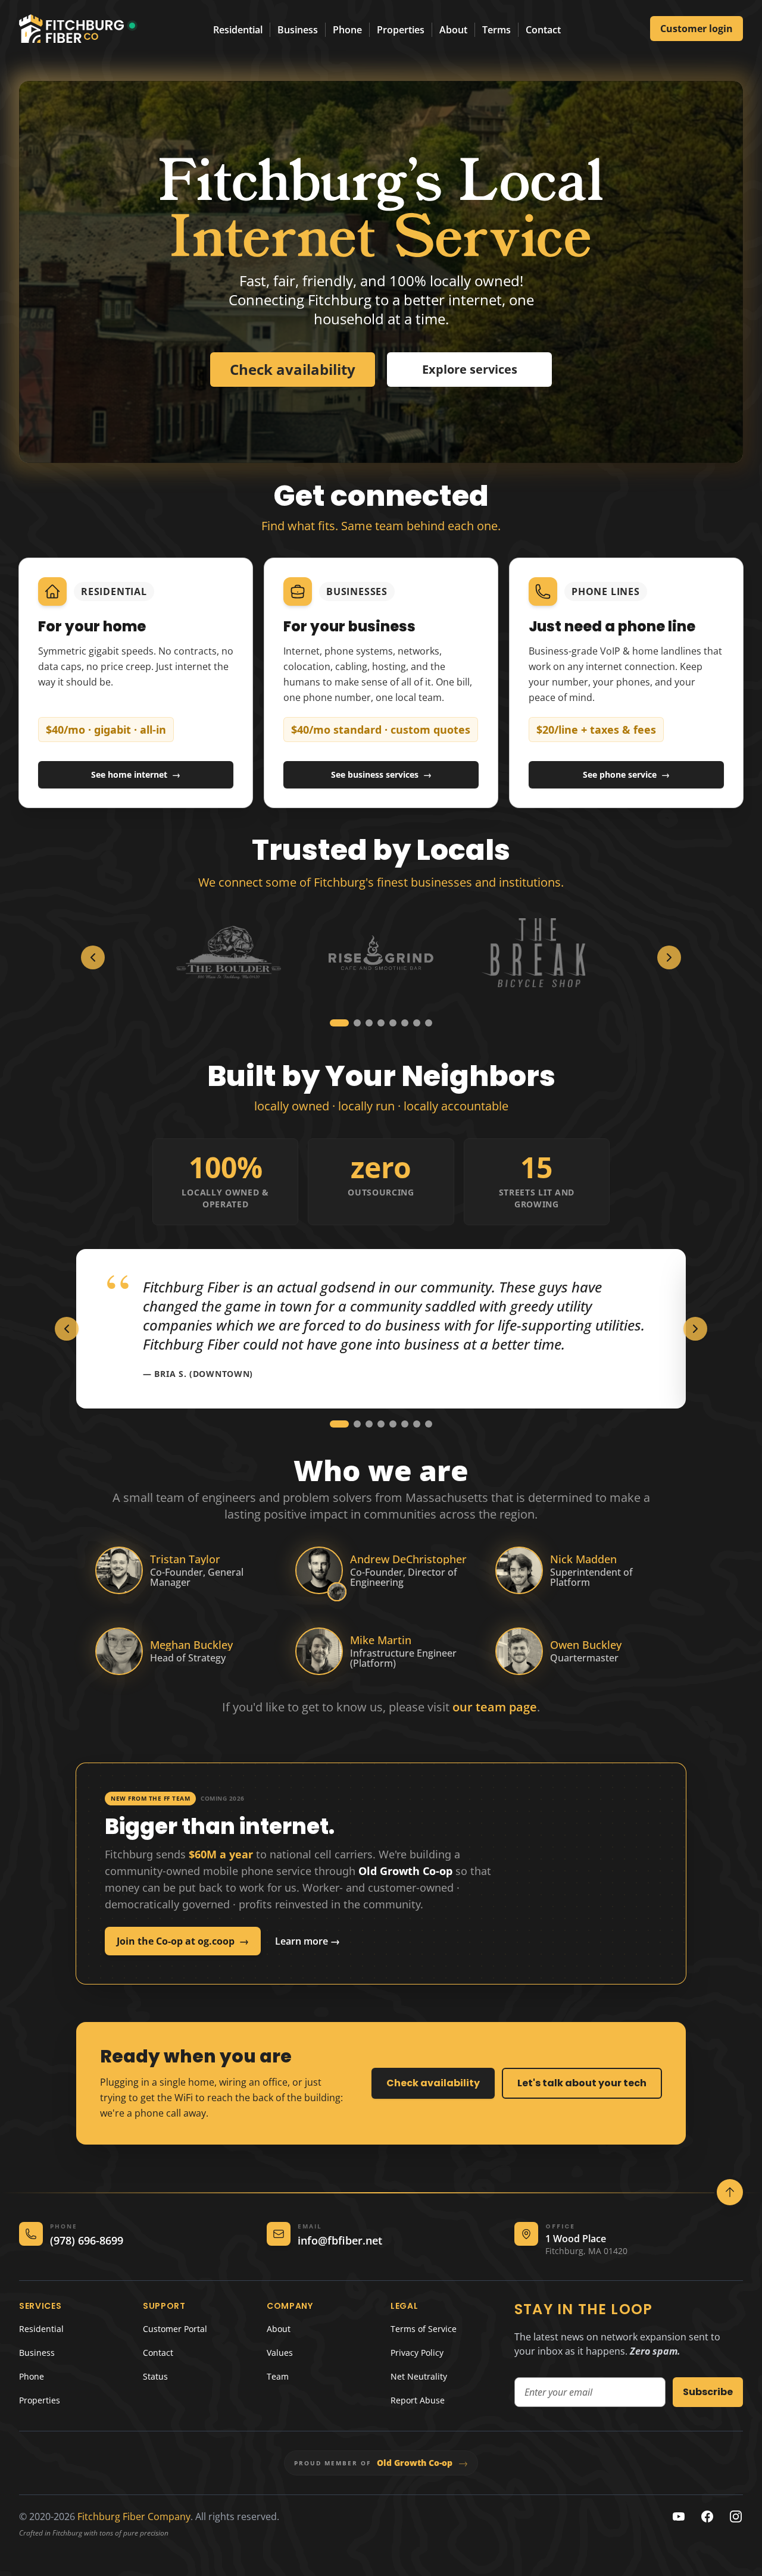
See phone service (626, 774)
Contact (543, 30)
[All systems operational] (132, 26)
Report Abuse (418, 2400)
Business (298, 30)
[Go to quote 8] (429, 1424)
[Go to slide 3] (363, 1023)
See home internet (136, 774)
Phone (347, 30)
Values (280, 2353)
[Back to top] (730, 2192)
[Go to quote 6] (405, 1424)
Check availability (433, 2083)
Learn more (307, 1941)
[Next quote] (695, 1329)
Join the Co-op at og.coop (183, 1941)
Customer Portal (175, 2329)
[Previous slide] (93, 957)
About (453, 30)
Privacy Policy (417, 2353)
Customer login (697, 29)
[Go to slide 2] (345, 1023)
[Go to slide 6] (405, 1023)
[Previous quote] (67, 1329)
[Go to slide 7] (417, 1023)
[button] (337, 1592)
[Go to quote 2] (357, 1424)
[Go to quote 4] (381, 1424)
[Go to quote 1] (339, 1424)
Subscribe (708, 2392)
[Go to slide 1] (333, 1023)
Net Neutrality (419, 2376)
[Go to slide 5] (393, 1023)
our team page (495, 1707)
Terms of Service (424, 2329)
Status (155, 2376)
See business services (381, 774)
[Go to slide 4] (381, 1023)
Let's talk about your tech (582, 2083)
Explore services (470, 369)
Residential (238, 30)
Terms (496, 30)
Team (278, 2376)
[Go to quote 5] (393, 1424)
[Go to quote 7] (417, 1424)
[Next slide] (669, 957)
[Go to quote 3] (369, 1424)
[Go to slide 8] (429, 1023)
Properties (401, 30)
